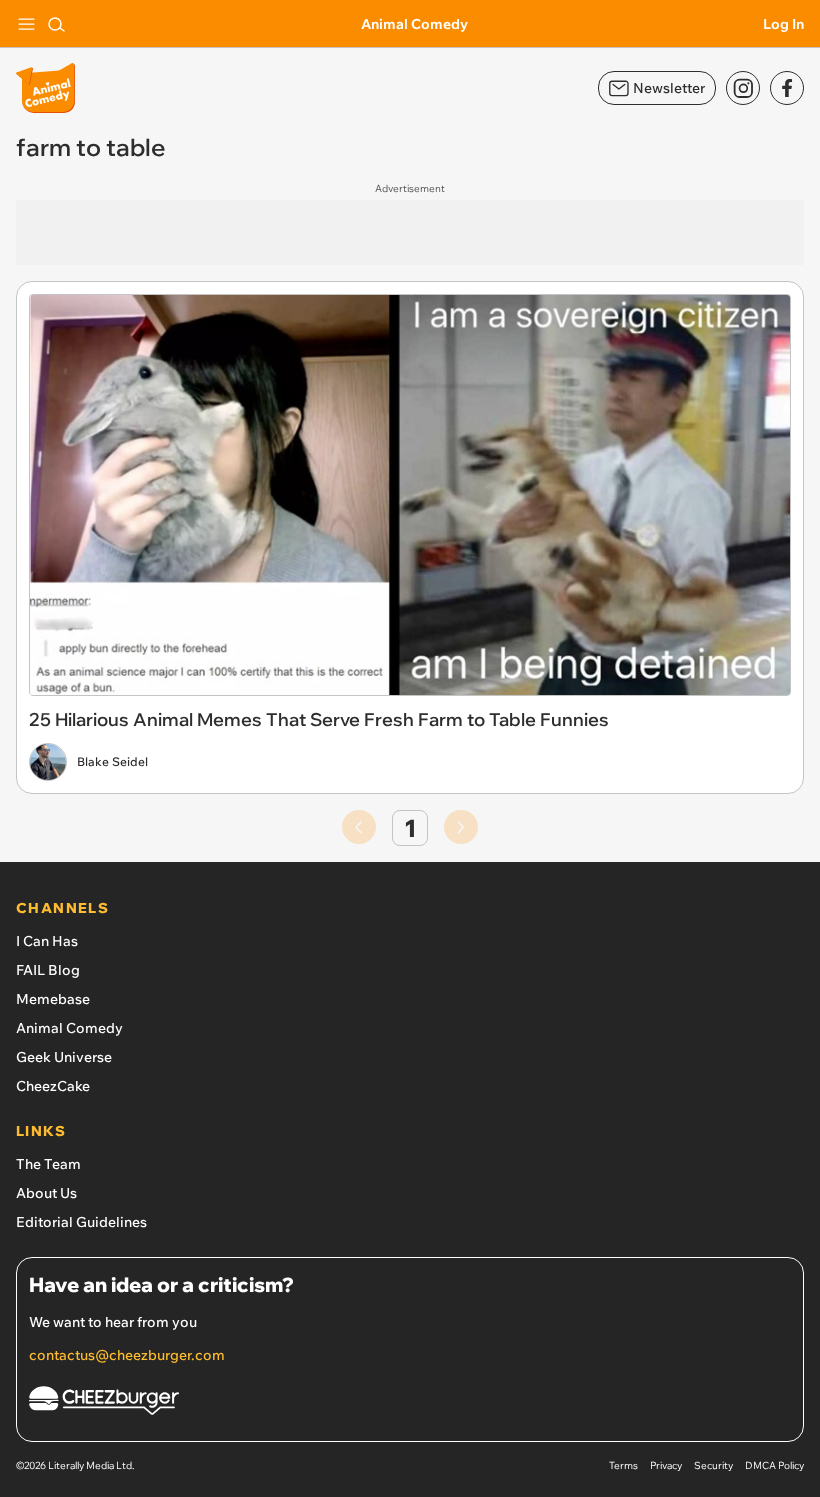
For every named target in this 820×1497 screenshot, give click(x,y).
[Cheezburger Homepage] (410, 1403)
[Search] (56, 24)
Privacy (666, 1465)
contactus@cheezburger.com (127, 1355)
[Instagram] (743, 88)
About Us (46, 1193)
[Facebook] (787, 88)
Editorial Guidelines (81, 1222)
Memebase (53, 999)
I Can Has (47, 941)
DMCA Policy (774, 1465)
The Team (48, 1164)
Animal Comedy (414, 24)
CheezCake (53, 1086)
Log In (783, 24)
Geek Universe (64, 1057)
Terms (623, 1465)
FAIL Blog (48, 970)
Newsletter (669, 88)
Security (713, 1465)
